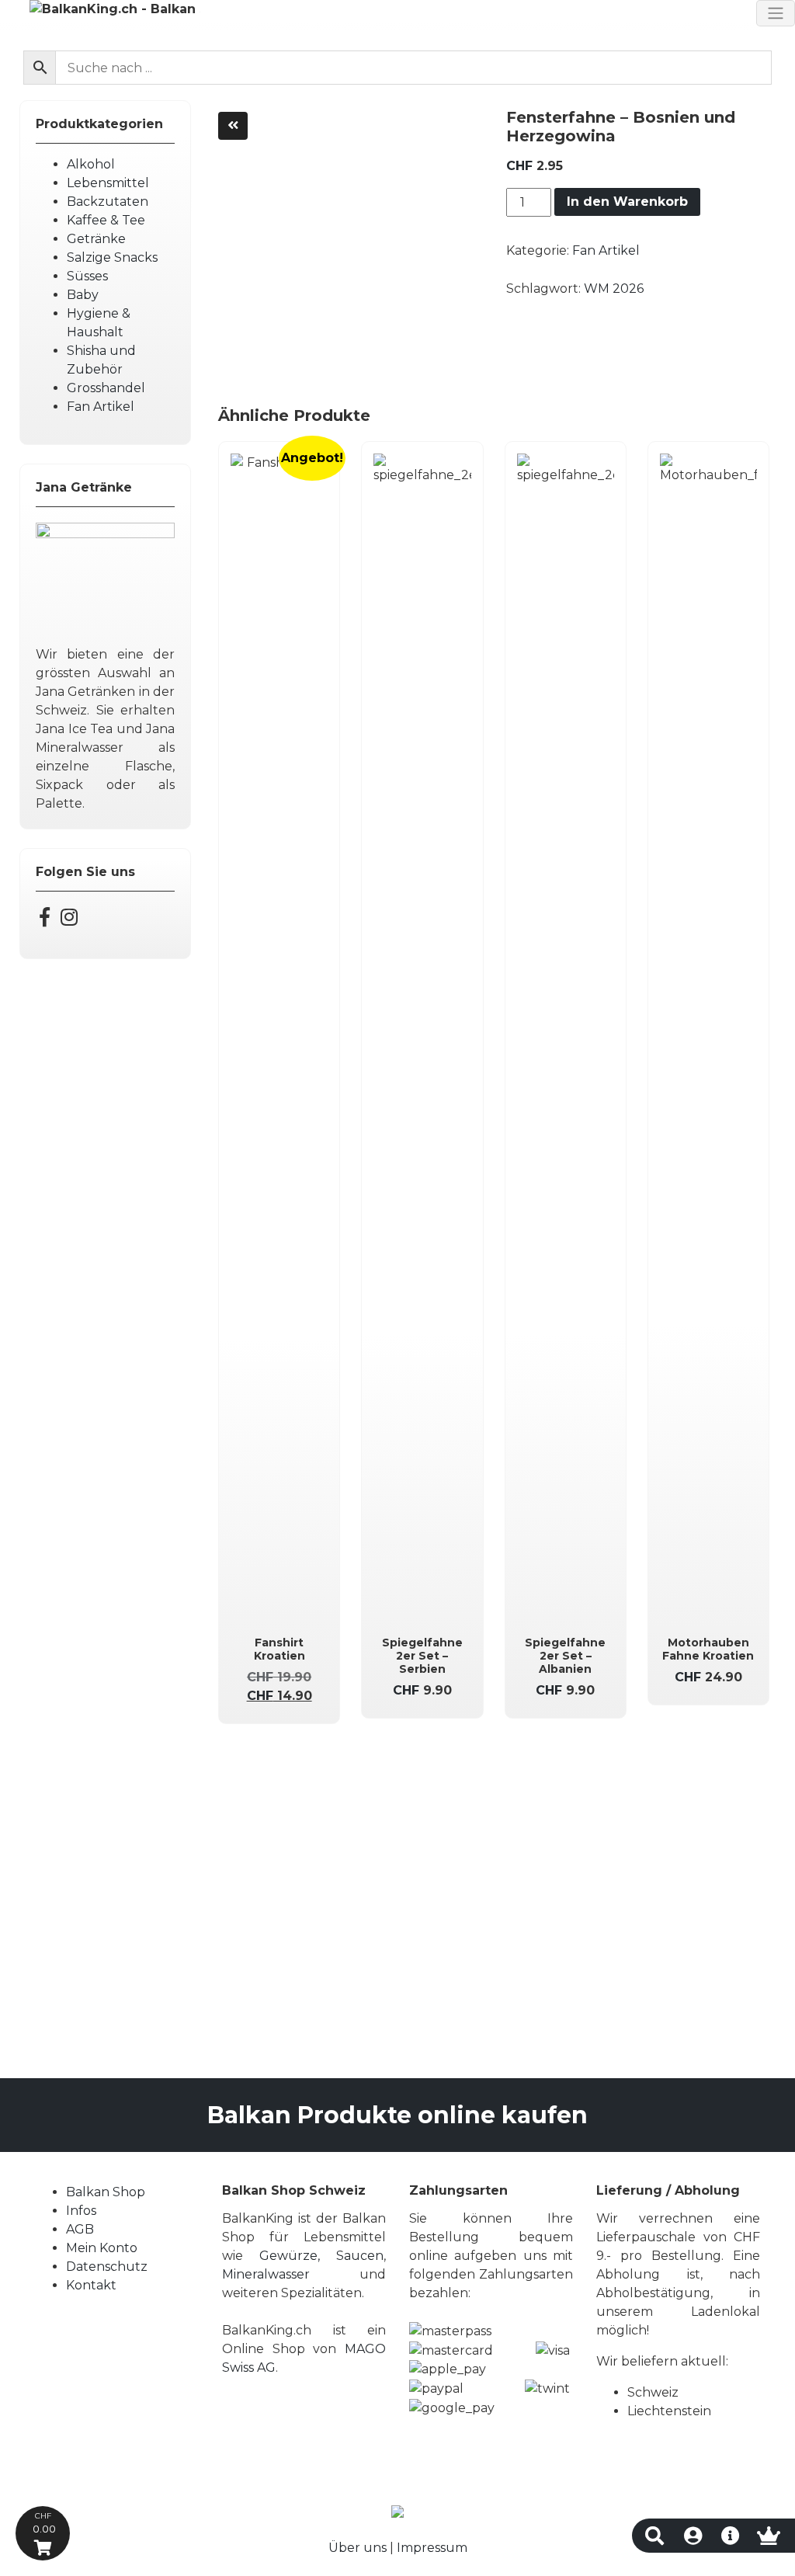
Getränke (96, 239)
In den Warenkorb (627, 202)
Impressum (432, 2548)
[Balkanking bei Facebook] (45, 920)
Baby (83, 295)
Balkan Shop (106, 2192)
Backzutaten (108, 202)
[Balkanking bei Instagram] (69, 920)
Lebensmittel (108, 183)
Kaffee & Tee (106, 220)
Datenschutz (107, 2267)
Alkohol (91, 164)
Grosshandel (106, 388)
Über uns (358, 2548)
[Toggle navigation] (776, 13)
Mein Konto (102, 2248)
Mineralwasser (266, 2274)
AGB (80, 2229)
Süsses (87, 276)
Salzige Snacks (112, 257)
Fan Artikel (101, 407)
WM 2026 (614, 289)
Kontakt (91, 2285)
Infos (81, 2211)
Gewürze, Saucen (321, 2256)
